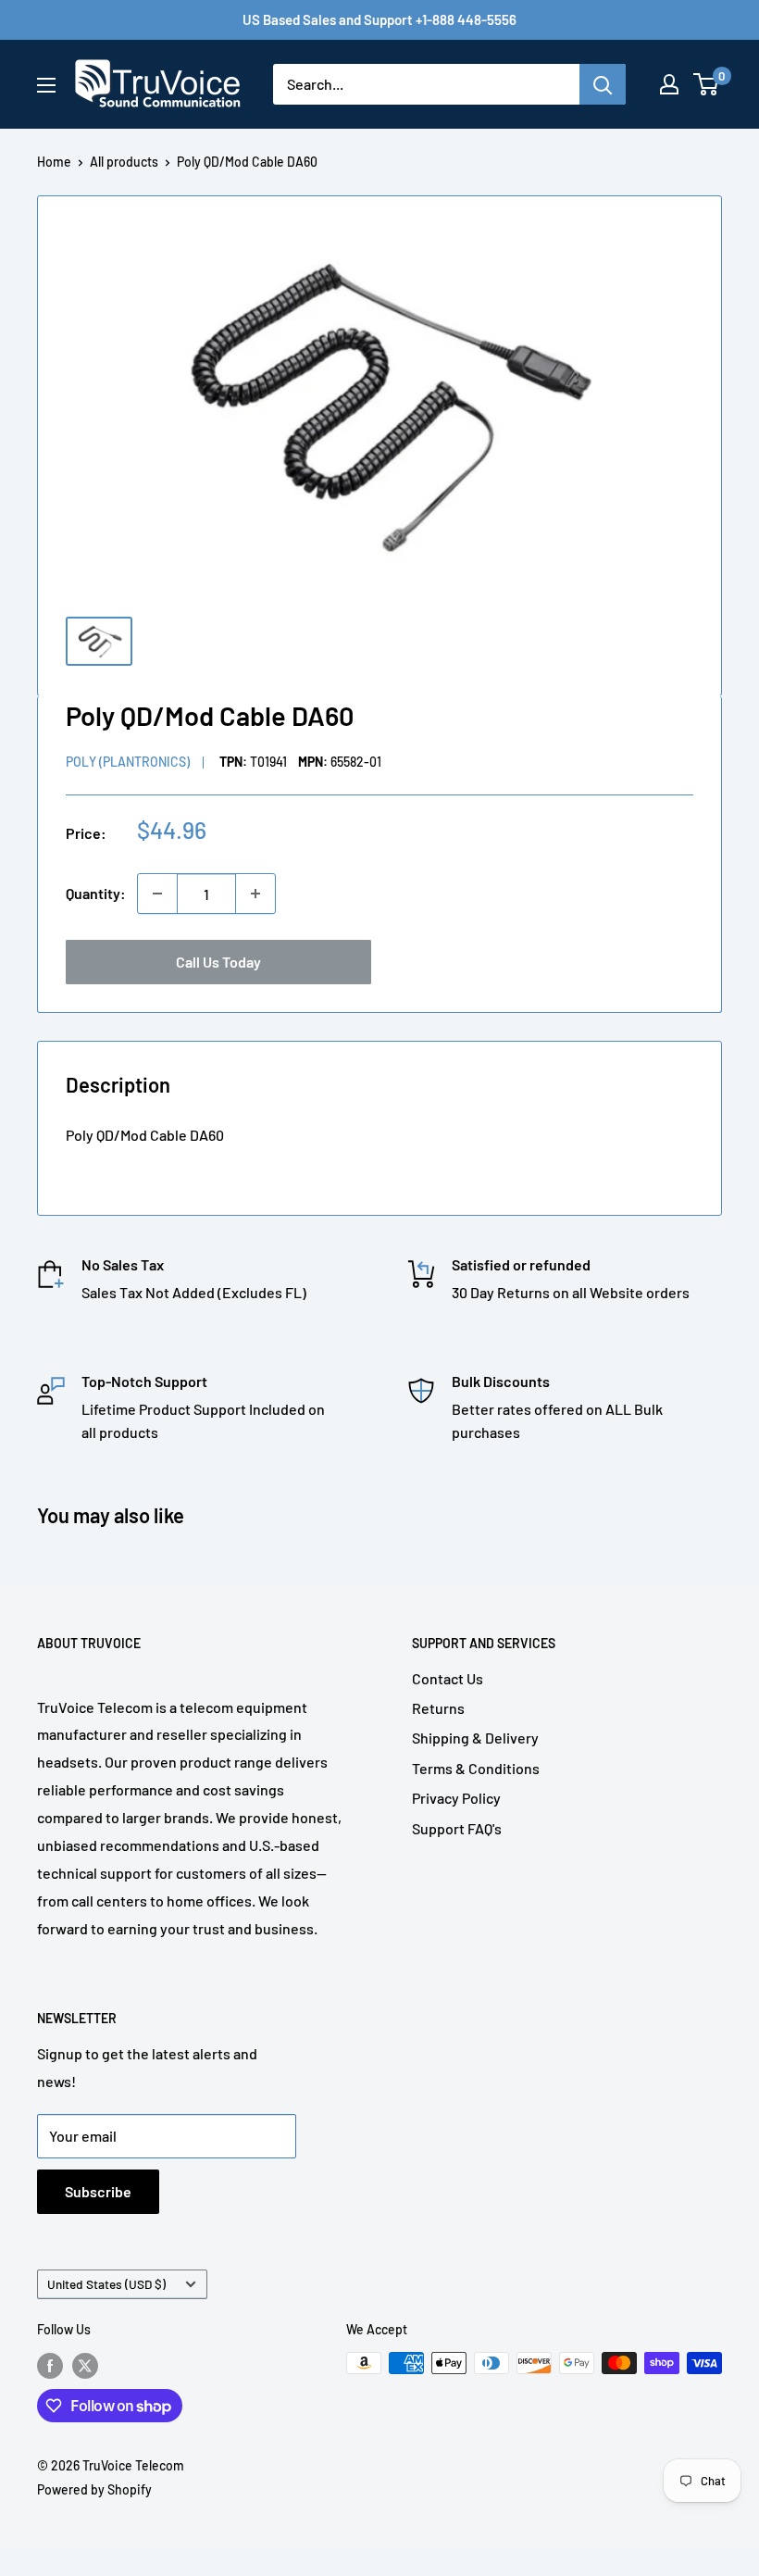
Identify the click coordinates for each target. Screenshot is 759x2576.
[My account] (669, 84)
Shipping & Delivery (475, 1738)
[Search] (603, 84)
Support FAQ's (457, 1828)
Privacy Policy (456, 1798)
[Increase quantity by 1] (255, 894)
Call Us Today (218, 962)
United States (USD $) (106, 2284)
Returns (438, 1708)
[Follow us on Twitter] (85, 2365)
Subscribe (98, 2191)
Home (54, 162)
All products (124, 162)
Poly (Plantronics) (128, 762)
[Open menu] (46, 85)
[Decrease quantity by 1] (157, 894)
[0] (707, 84)
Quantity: (96, 893)
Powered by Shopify (94, 2489)
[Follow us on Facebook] (50, 2365)
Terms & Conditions (476, 1768)
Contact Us (448, 1678)
